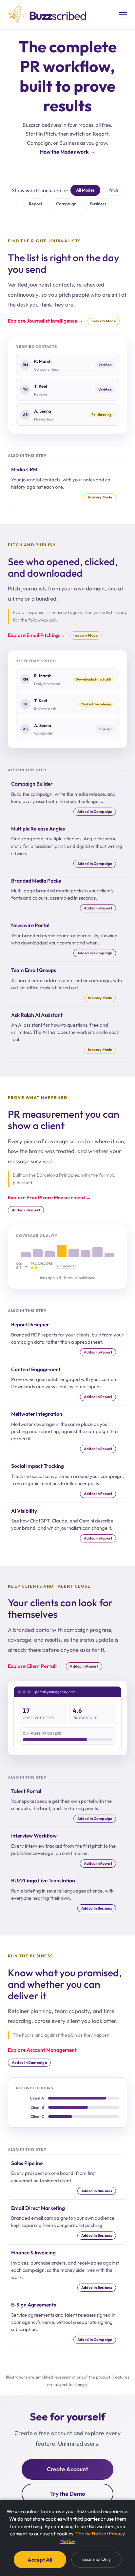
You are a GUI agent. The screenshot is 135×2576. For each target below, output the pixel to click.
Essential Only (96, 2559)
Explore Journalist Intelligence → (45, 321)
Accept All (40, 2560)
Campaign (66, 204)
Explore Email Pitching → (36, 635)
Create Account (67, 2469)
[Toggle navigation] (123, 15)
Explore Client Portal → (35, 1666)
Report (36, 204)
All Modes (85, 190)
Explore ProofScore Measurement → (49, 1197)
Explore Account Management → (45, 2050)
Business (98, 204)
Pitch (113, 190)
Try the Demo (68, 2494)
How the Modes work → (67, 152)
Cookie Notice (91, 2534)
